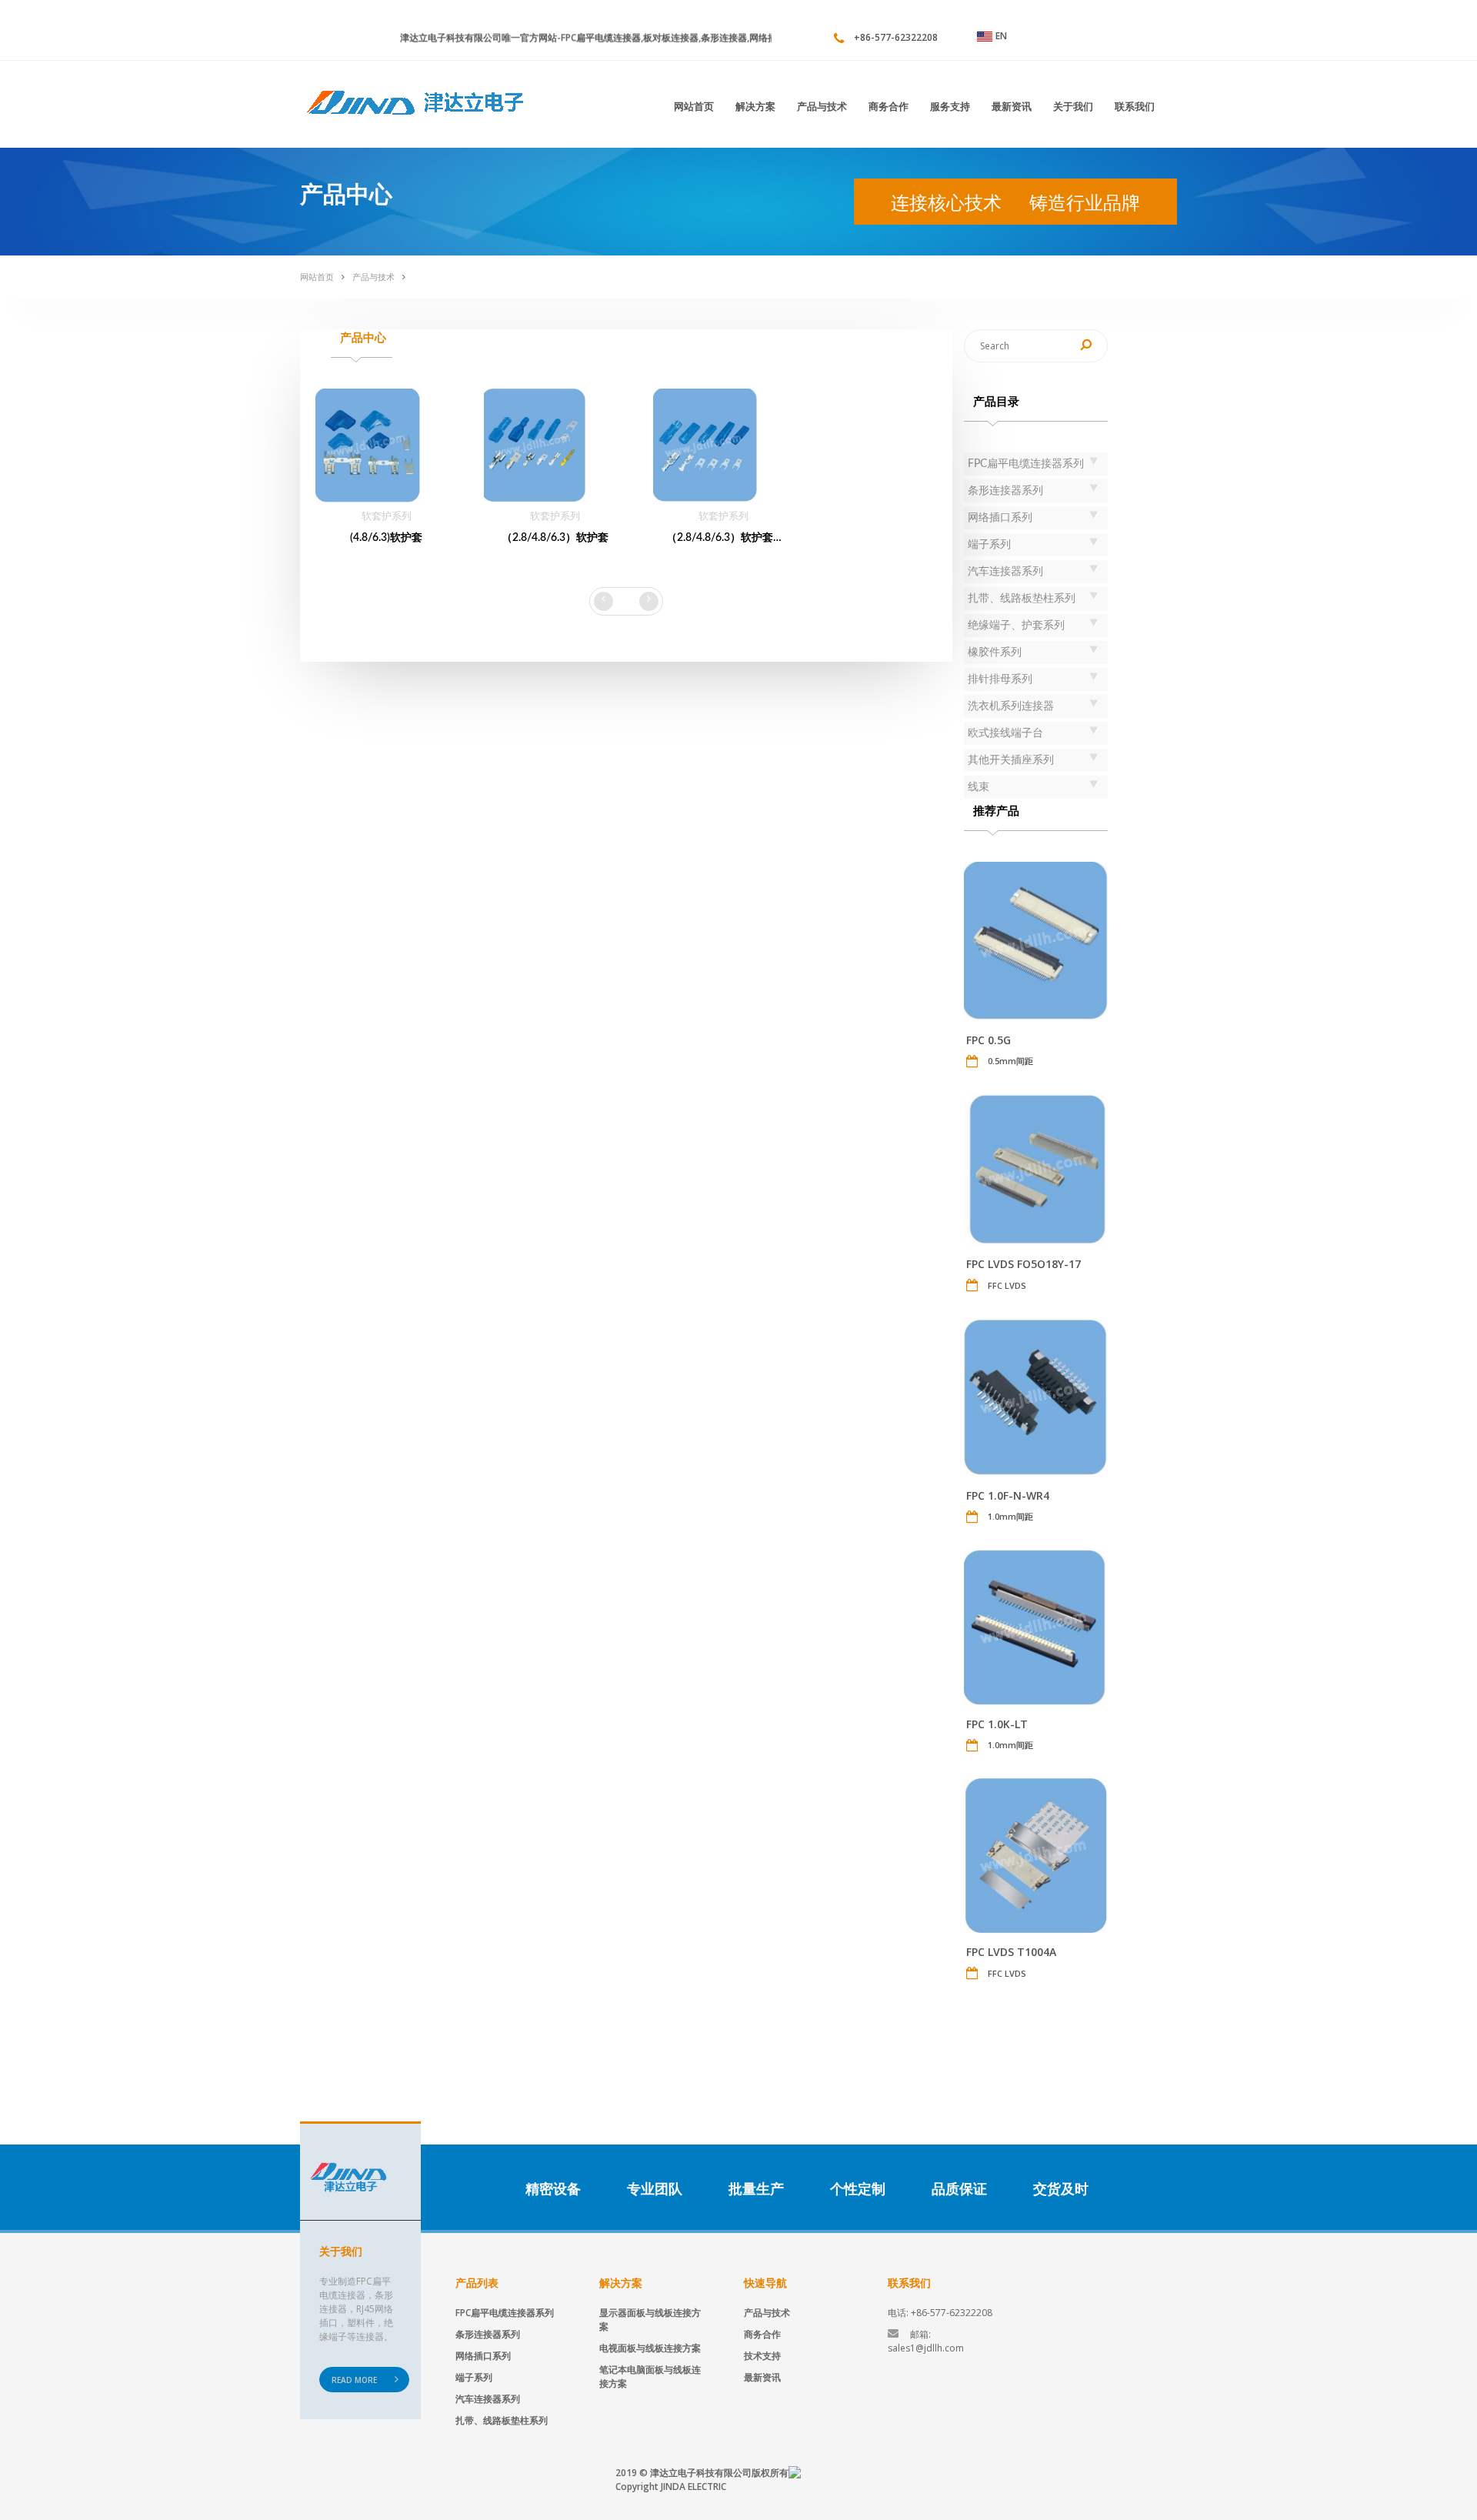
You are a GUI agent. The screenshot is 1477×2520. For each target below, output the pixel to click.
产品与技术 (822, 106)
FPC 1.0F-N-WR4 (1008, 1495)
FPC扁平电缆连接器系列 (505, 2313)
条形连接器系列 (488, 2334)
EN (1001, 36)
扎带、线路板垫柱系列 (502, 2420)
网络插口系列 (483, 2356)
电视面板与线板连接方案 (650, 2348)
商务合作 (889, 106)
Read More (354, 2380)
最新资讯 (1012, 106)
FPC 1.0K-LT (997, 1724)
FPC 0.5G (989, 1040)
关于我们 (1073, 106)
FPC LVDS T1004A (1011, 1952)
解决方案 (755, 106)
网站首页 (694, 106)
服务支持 (950, 106)
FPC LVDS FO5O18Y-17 (1024, 1264)
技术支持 (762, 2356)
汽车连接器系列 (488, 2399)
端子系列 (474, 2377)
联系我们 (1135, 106)
